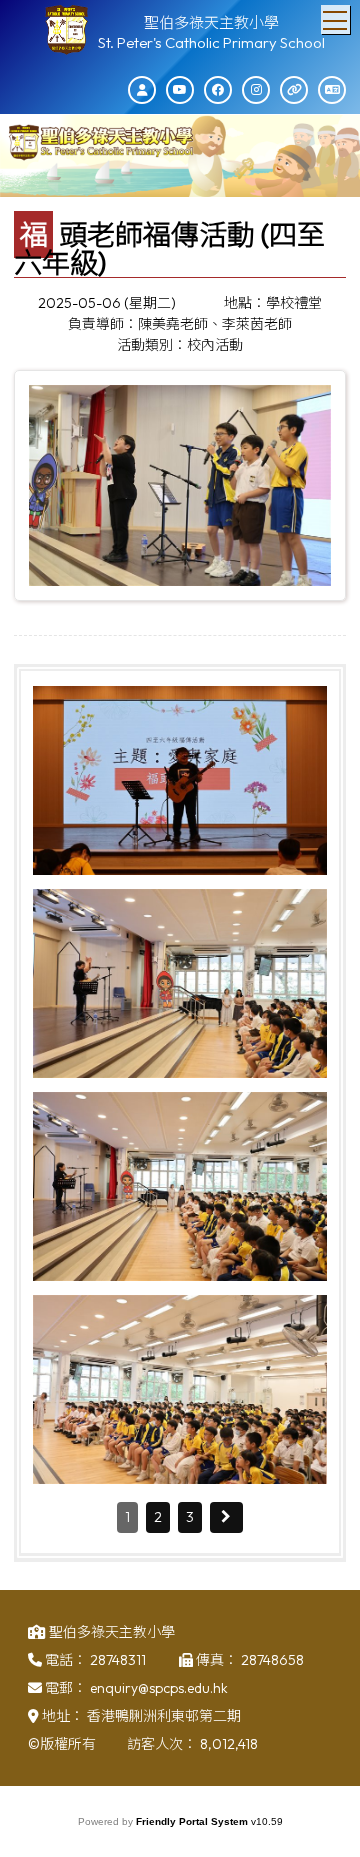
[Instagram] (256, 90)
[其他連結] (294, 90)
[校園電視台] (180, 90)
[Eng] (332, 90)
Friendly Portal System (193, 1821)
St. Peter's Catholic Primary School (211, 42)
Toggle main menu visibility (335, 19)
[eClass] (142, 90)
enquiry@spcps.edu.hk (159, 1688)
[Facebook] (218, 90)
